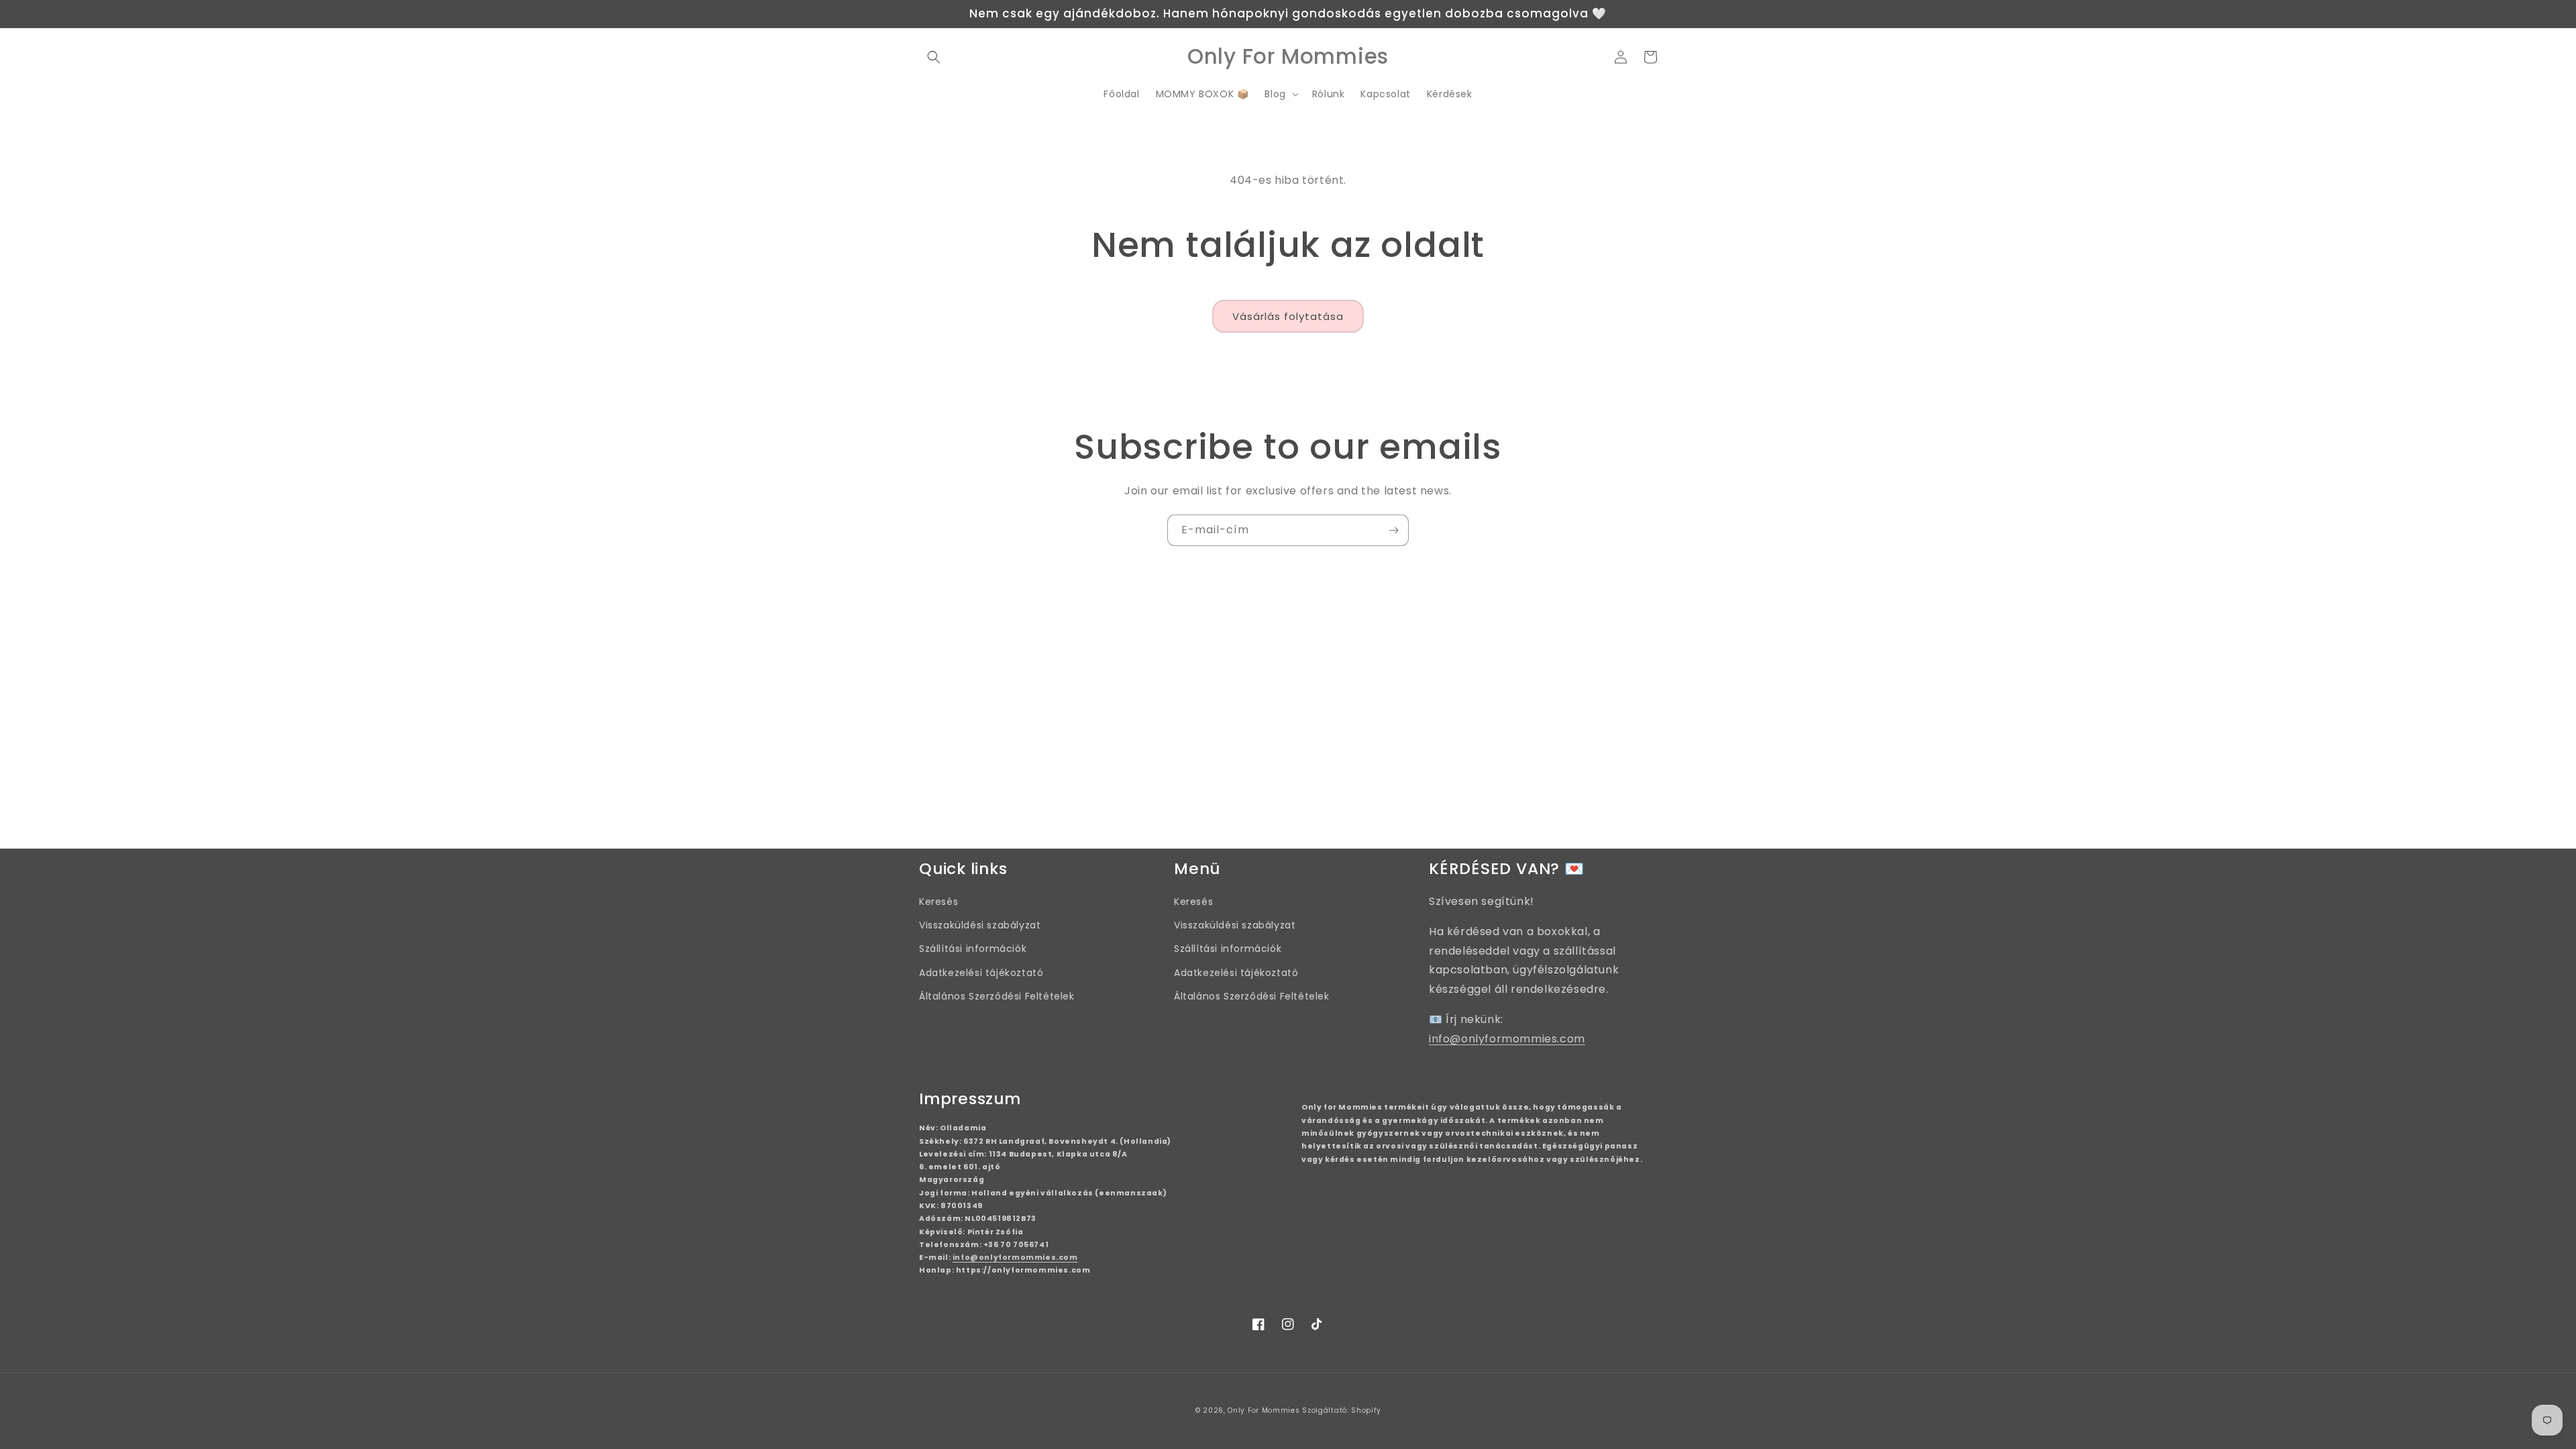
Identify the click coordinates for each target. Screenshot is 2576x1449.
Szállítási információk (973, 949)
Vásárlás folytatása (1288, 316)
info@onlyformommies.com (1507, 1039)
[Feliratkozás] (1393, 530)
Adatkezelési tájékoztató (981, 973)
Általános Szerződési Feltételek (997, 996)
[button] (934, 57)
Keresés (938, 902)
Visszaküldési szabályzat (980, 925)
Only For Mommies (1264, 1410)
